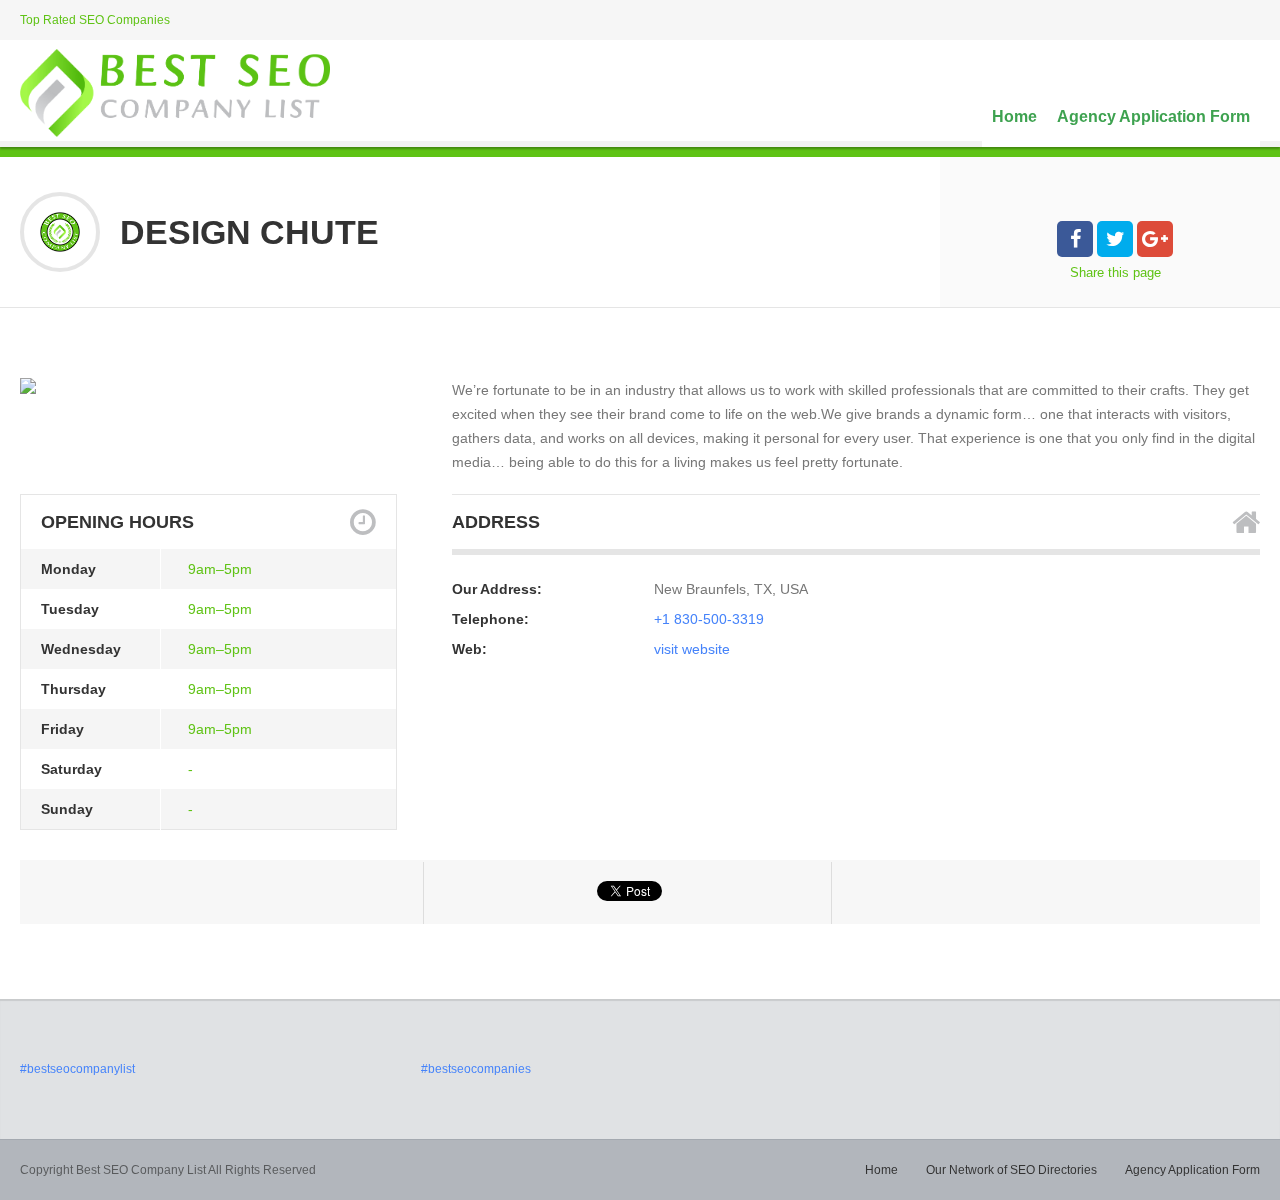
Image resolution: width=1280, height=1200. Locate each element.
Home (1014, 116)
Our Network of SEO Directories (1011, 1170)
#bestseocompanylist (77, 1069)
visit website (692, 649)
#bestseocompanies (476, 1069)
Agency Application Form (1153, 116)
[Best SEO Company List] (175, 93)
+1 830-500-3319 (709, 619)
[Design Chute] (28, 386)
